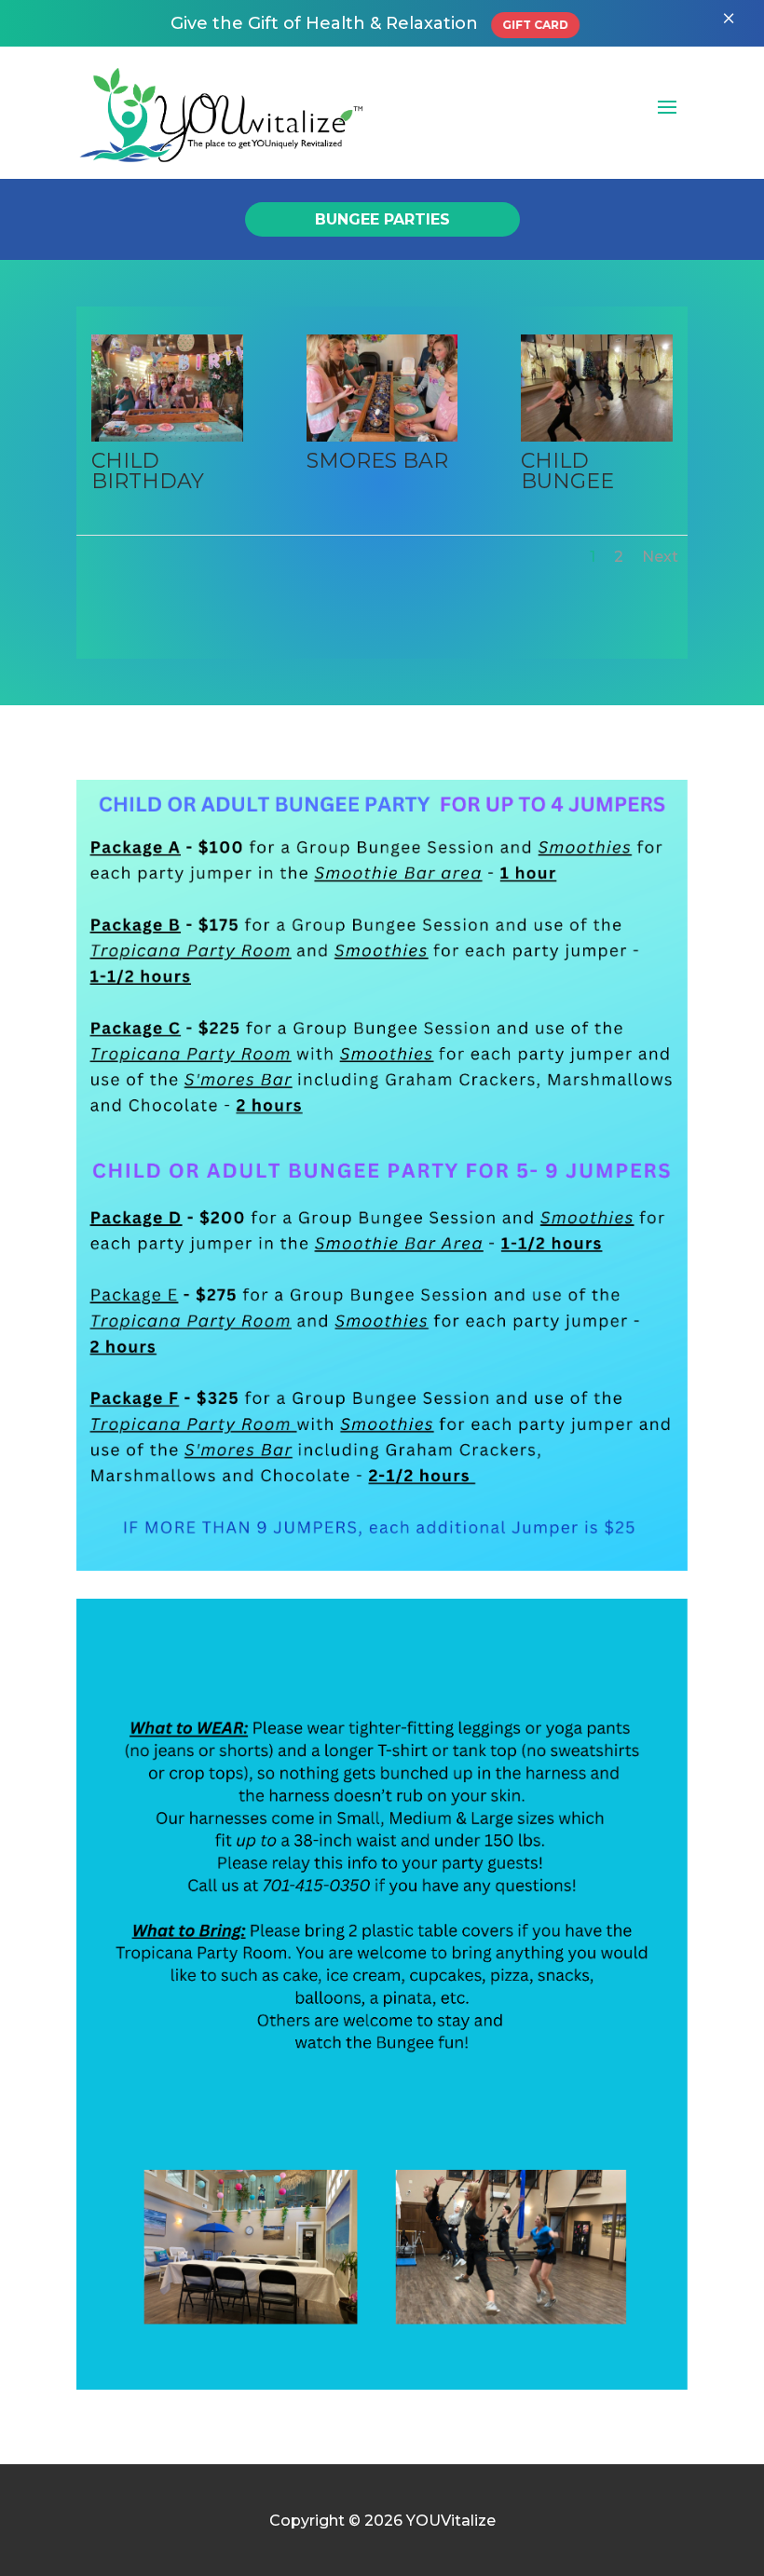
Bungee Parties (382, 219)
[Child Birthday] (167, 436)
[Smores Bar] (382, 436)
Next (660, 557)
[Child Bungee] (596, 436)
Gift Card (535, 25)
